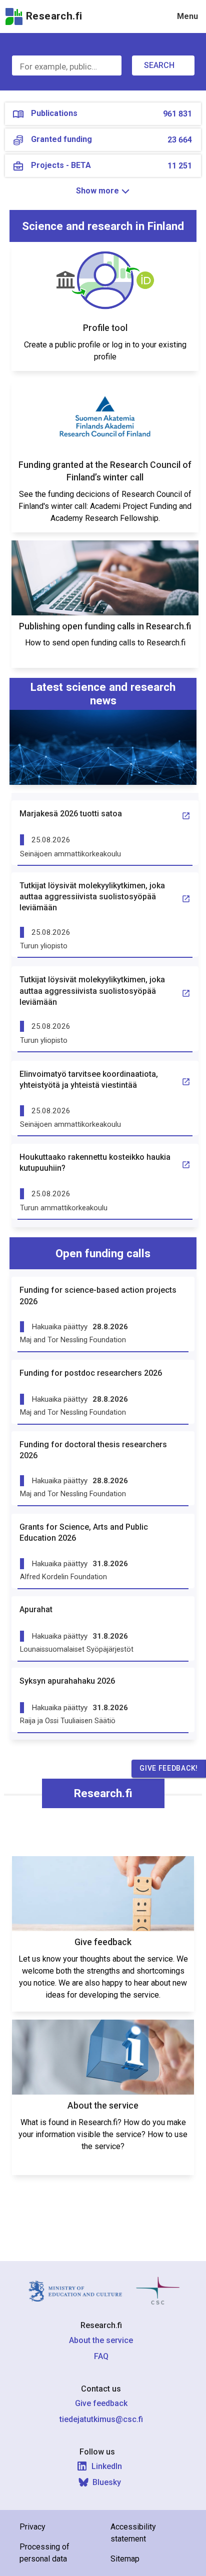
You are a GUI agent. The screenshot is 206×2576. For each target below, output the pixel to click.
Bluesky (107, 2482)
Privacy (32, 2527)
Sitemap (125, 2559)
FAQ (101, 2356)
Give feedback (101, 2403)
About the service (101, 2340)
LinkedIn (107, 2466)
